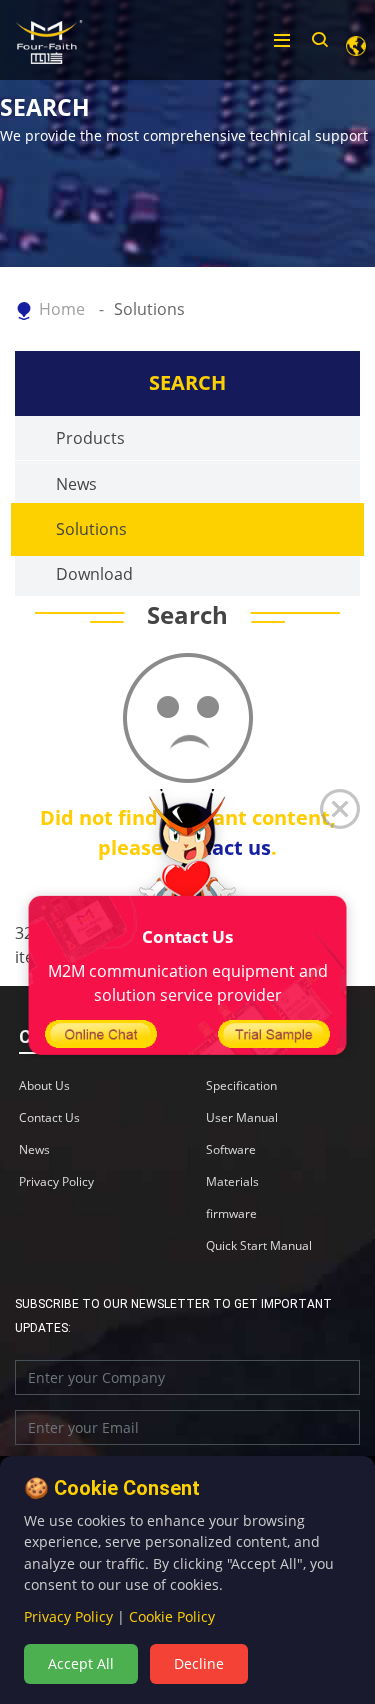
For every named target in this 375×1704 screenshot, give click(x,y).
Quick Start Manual (259, 1246)
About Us (44, 1086)
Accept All (81, 1663)
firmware (231, 1214)
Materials (232, 1182)
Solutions (149, 309)
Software (231, 1150)
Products (90, 438)
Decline (199, 1663)
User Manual (242, 1118)
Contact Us (49, 1118)
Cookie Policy (172, 1616)
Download (94, 574)
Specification (241, 1086)
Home (62, 309)
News (76, 484)
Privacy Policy (56, 1182)
